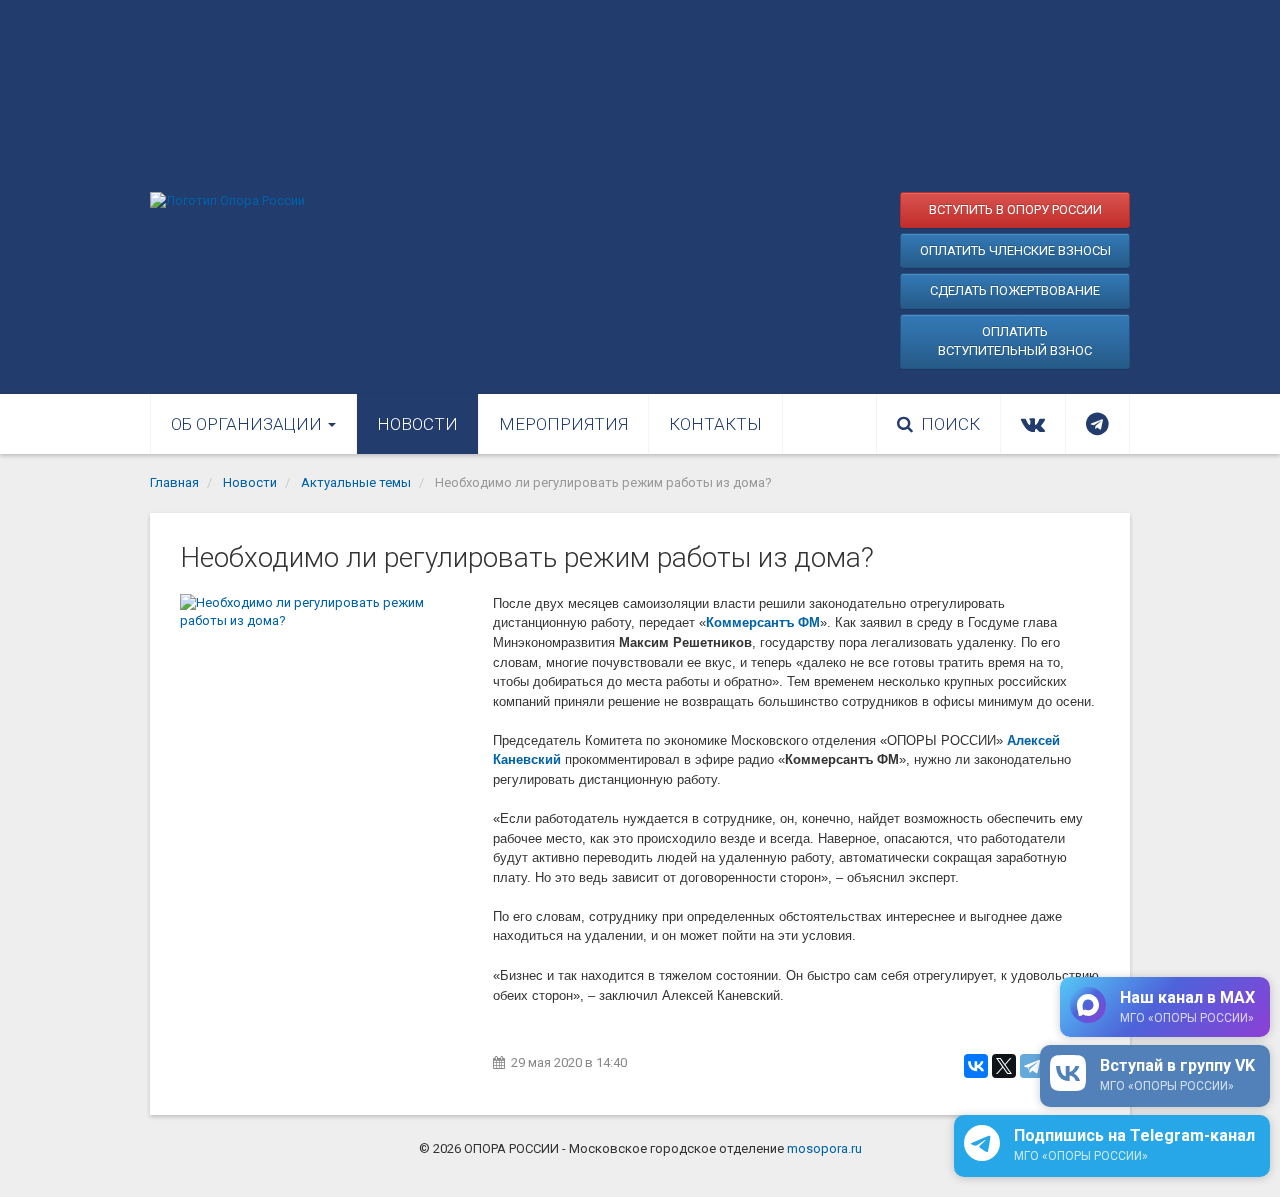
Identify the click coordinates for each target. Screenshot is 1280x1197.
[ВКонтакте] (976, 1066)
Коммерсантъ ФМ (763, 622)
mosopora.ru (824, 1148)
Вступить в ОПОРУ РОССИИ (1015, 209)
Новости (417, 424)
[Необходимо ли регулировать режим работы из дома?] (326, 692)
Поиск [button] (950, 424)
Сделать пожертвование (1015, 290)
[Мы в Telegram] (1097, 424)
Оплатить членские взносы (1015, 250)
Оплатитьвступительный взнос (1015, 341)
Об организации (248, 424)
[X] (1004, 1066)
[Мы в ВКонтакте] (1033, 424)
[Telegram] (1032, 1066)
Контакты (715, 424)
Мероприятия (563, 424)
